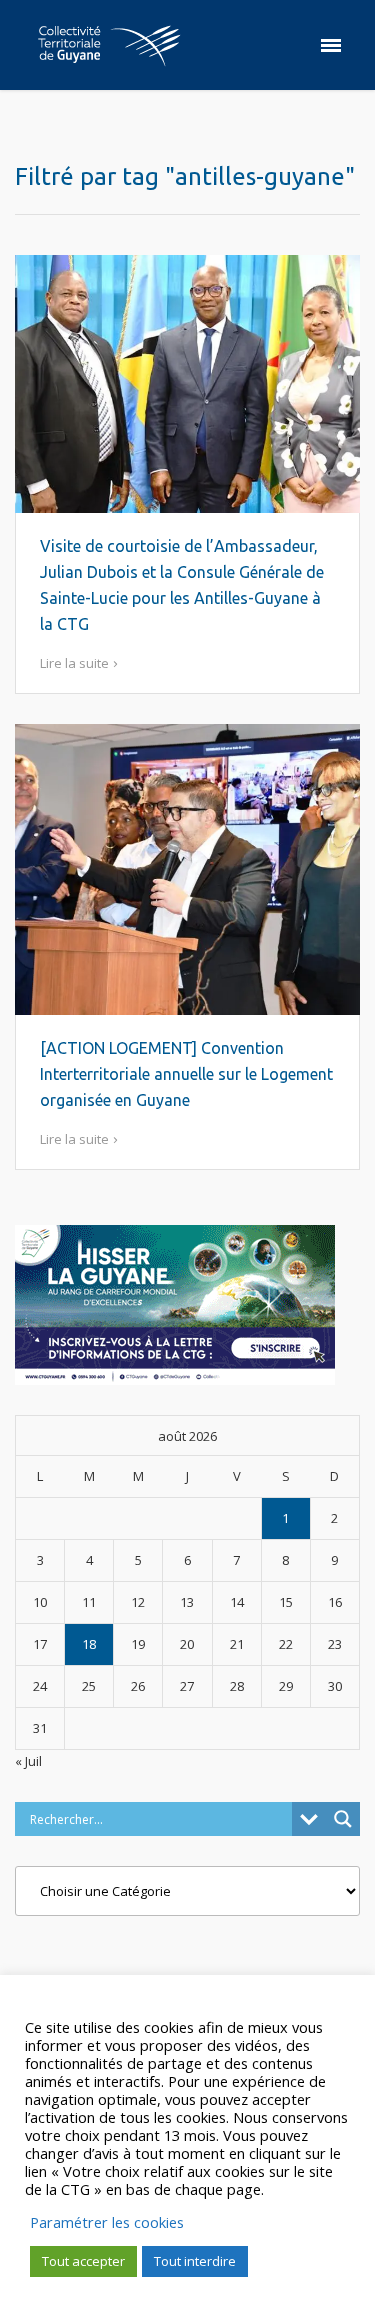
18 (89, 1644)
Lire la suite (74, 663)
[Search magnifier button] (343, 1819)
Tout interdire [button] (195, 2261)
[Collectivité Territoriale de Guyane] (109, 45)
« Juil (28, 1761)
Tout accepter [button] (83, 2261)
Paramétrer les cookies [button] (107, 2222)
